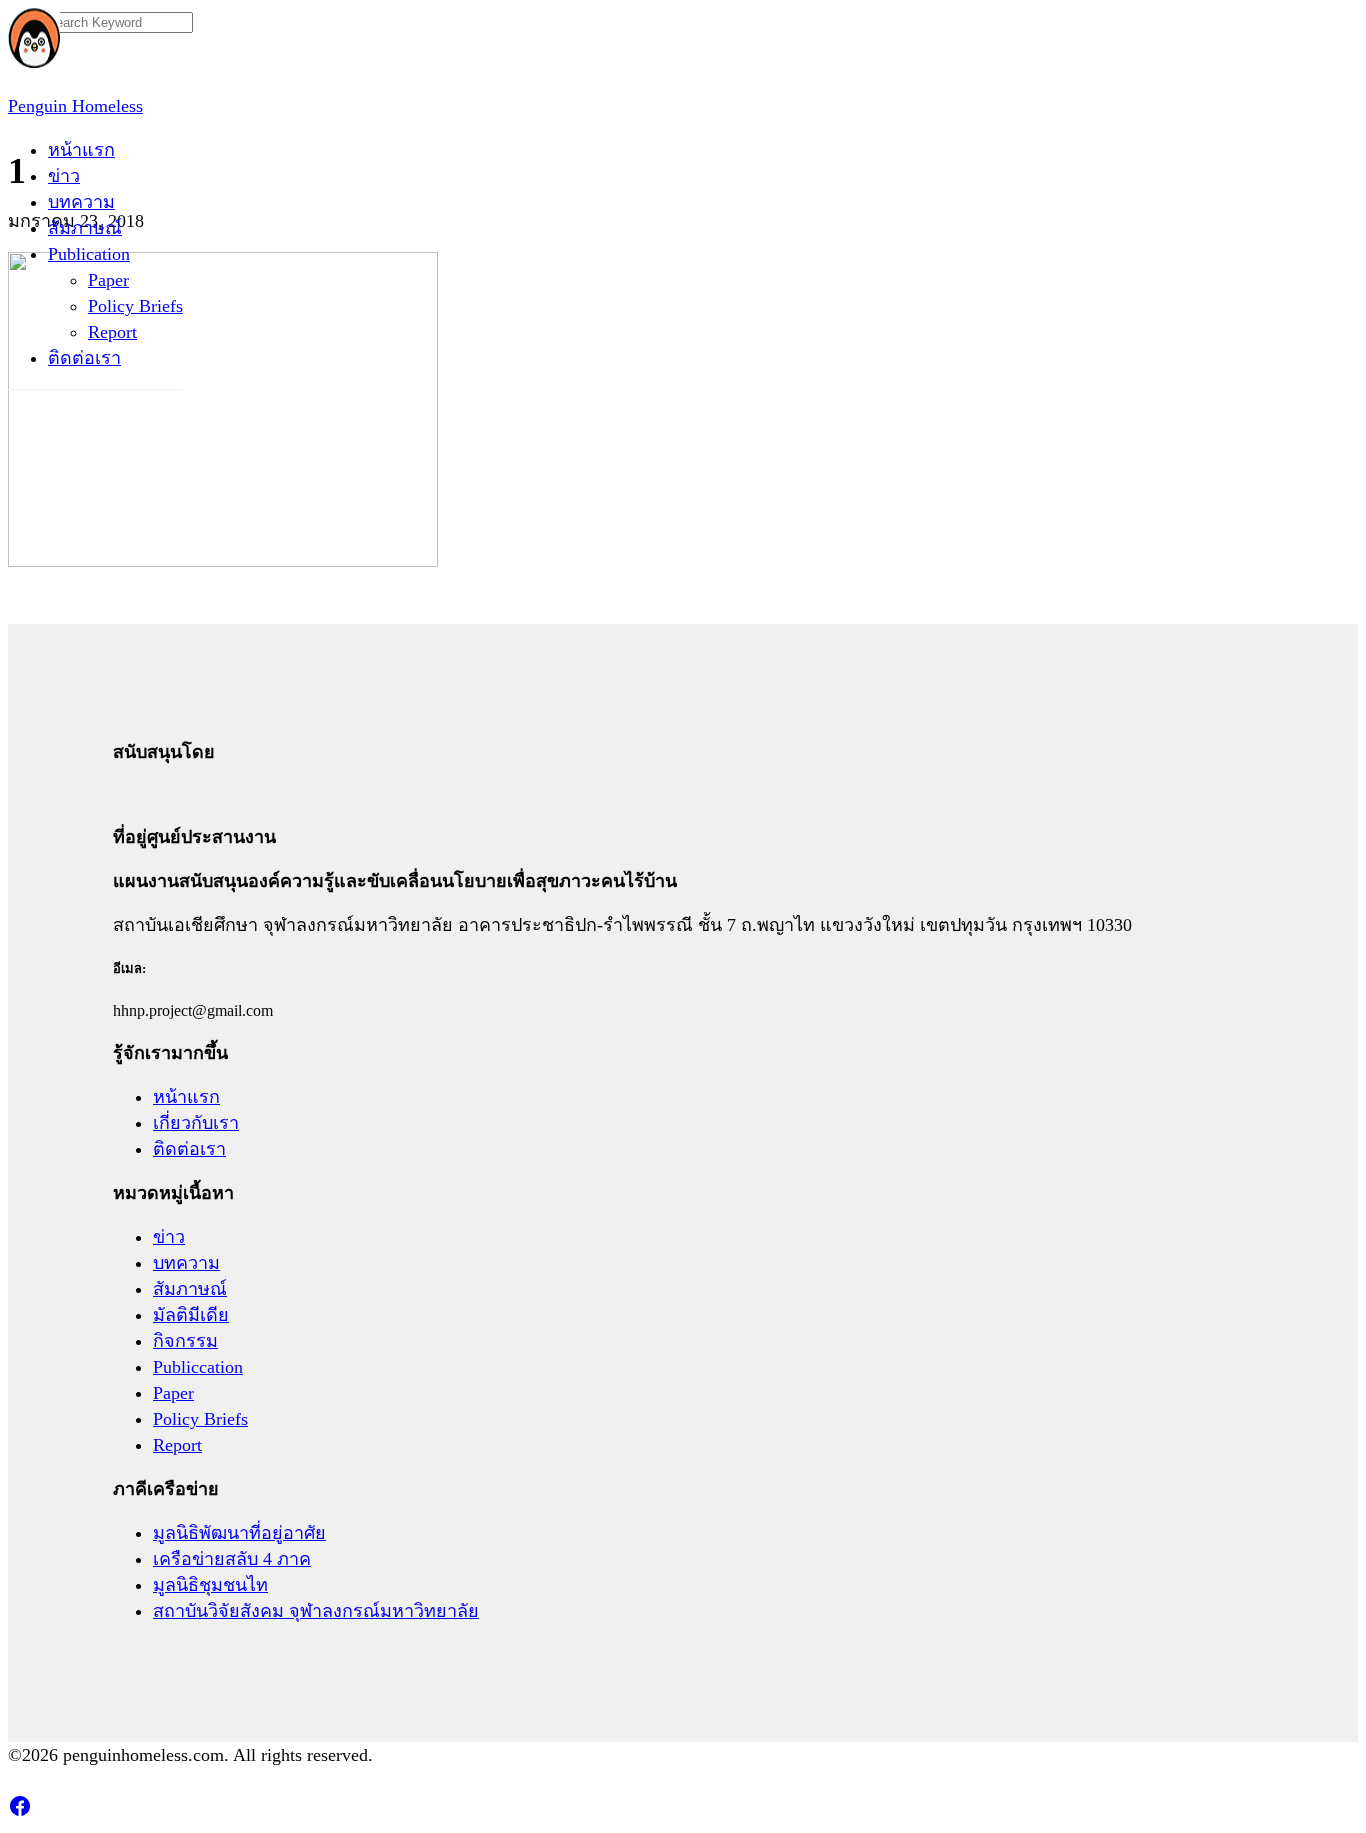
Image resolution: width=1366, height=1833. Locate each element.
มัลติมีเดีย (191, 1315)
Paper (108, 280)
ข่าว (64, 176)
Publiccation (198, 1367)
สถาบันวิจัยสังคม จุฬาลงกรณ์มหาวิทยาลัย (316, 1611)
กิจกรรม (185, 1341)
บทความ (81, 202)
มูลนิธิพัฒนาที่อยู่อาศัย (239, 1533)
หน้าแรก (81, 150)
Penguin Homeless (75, 106)
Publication (89, 254)
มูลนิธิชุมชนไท (210, 1585)
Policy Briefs (135, 306)
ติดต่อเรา (84, 358)
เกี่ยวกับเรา (196, 1123)
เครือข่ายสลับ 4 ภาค (232, 1559)
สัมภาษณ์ (85, 228)
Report (112, 332)
